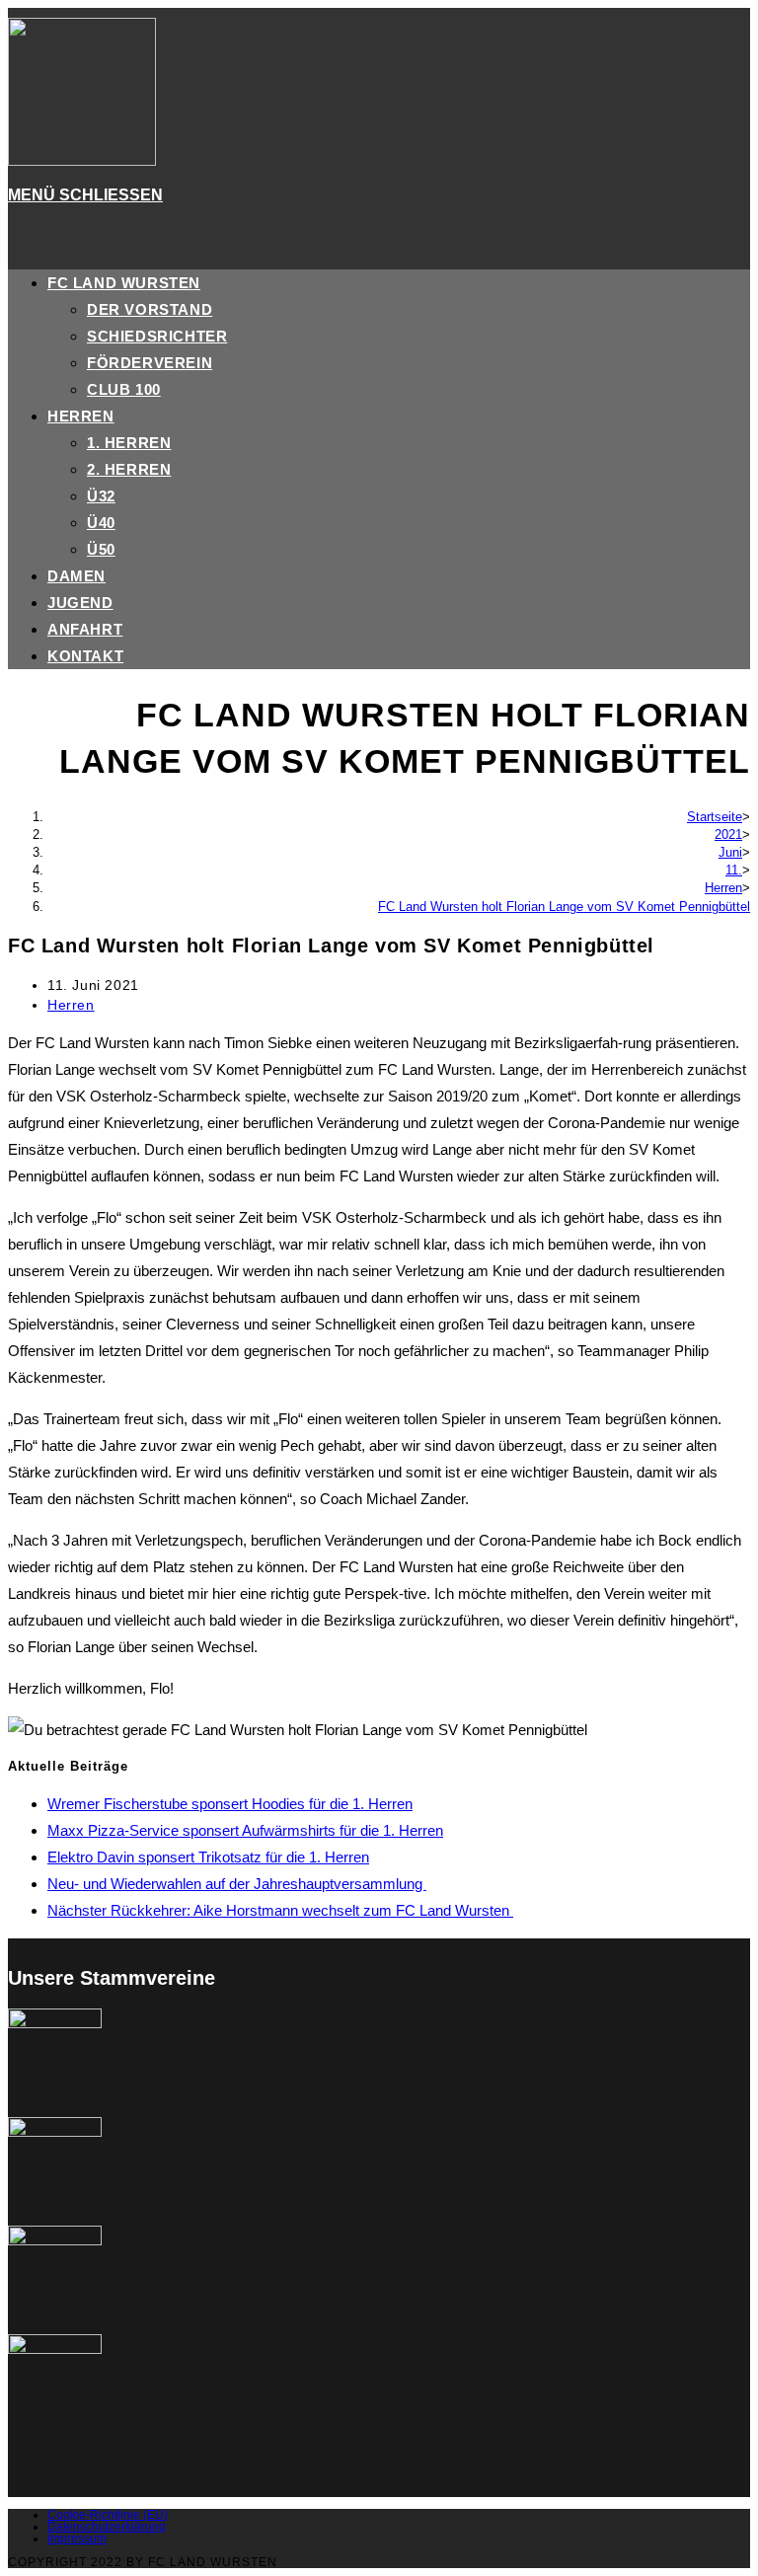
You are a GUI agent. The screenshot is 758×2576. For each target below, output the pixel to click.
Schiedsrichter (157, 336)
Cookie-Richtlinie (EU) (108, 2515)
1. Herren (129, 443)
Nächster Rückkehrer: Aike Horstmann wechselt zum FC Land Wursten (280, 1910)
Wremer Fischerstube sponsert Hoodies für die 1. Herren (230, 1804)
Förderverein (150, 363)
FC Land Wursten (124, 283)
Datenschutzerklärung (107, 2527)
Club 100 (124, 389)
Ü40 (101, 523)
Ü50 (101, 549)
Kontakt (85, 656)
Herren (81, 416)
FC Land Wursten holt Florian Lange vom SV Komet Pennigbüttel (564, 907)
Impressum (77, 2538)
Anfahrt (85, 629)
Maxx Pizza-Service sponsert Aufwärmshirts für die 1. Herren (245, 1830)
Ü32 (101, 496)
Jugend (80, 603)
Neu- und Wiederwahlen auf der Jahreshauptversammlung (237, 1884)
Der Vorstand (150, 309)
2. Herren (129, 469)
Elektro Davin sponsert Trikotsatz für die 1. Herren (208, 1857)
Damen (76, 576)
